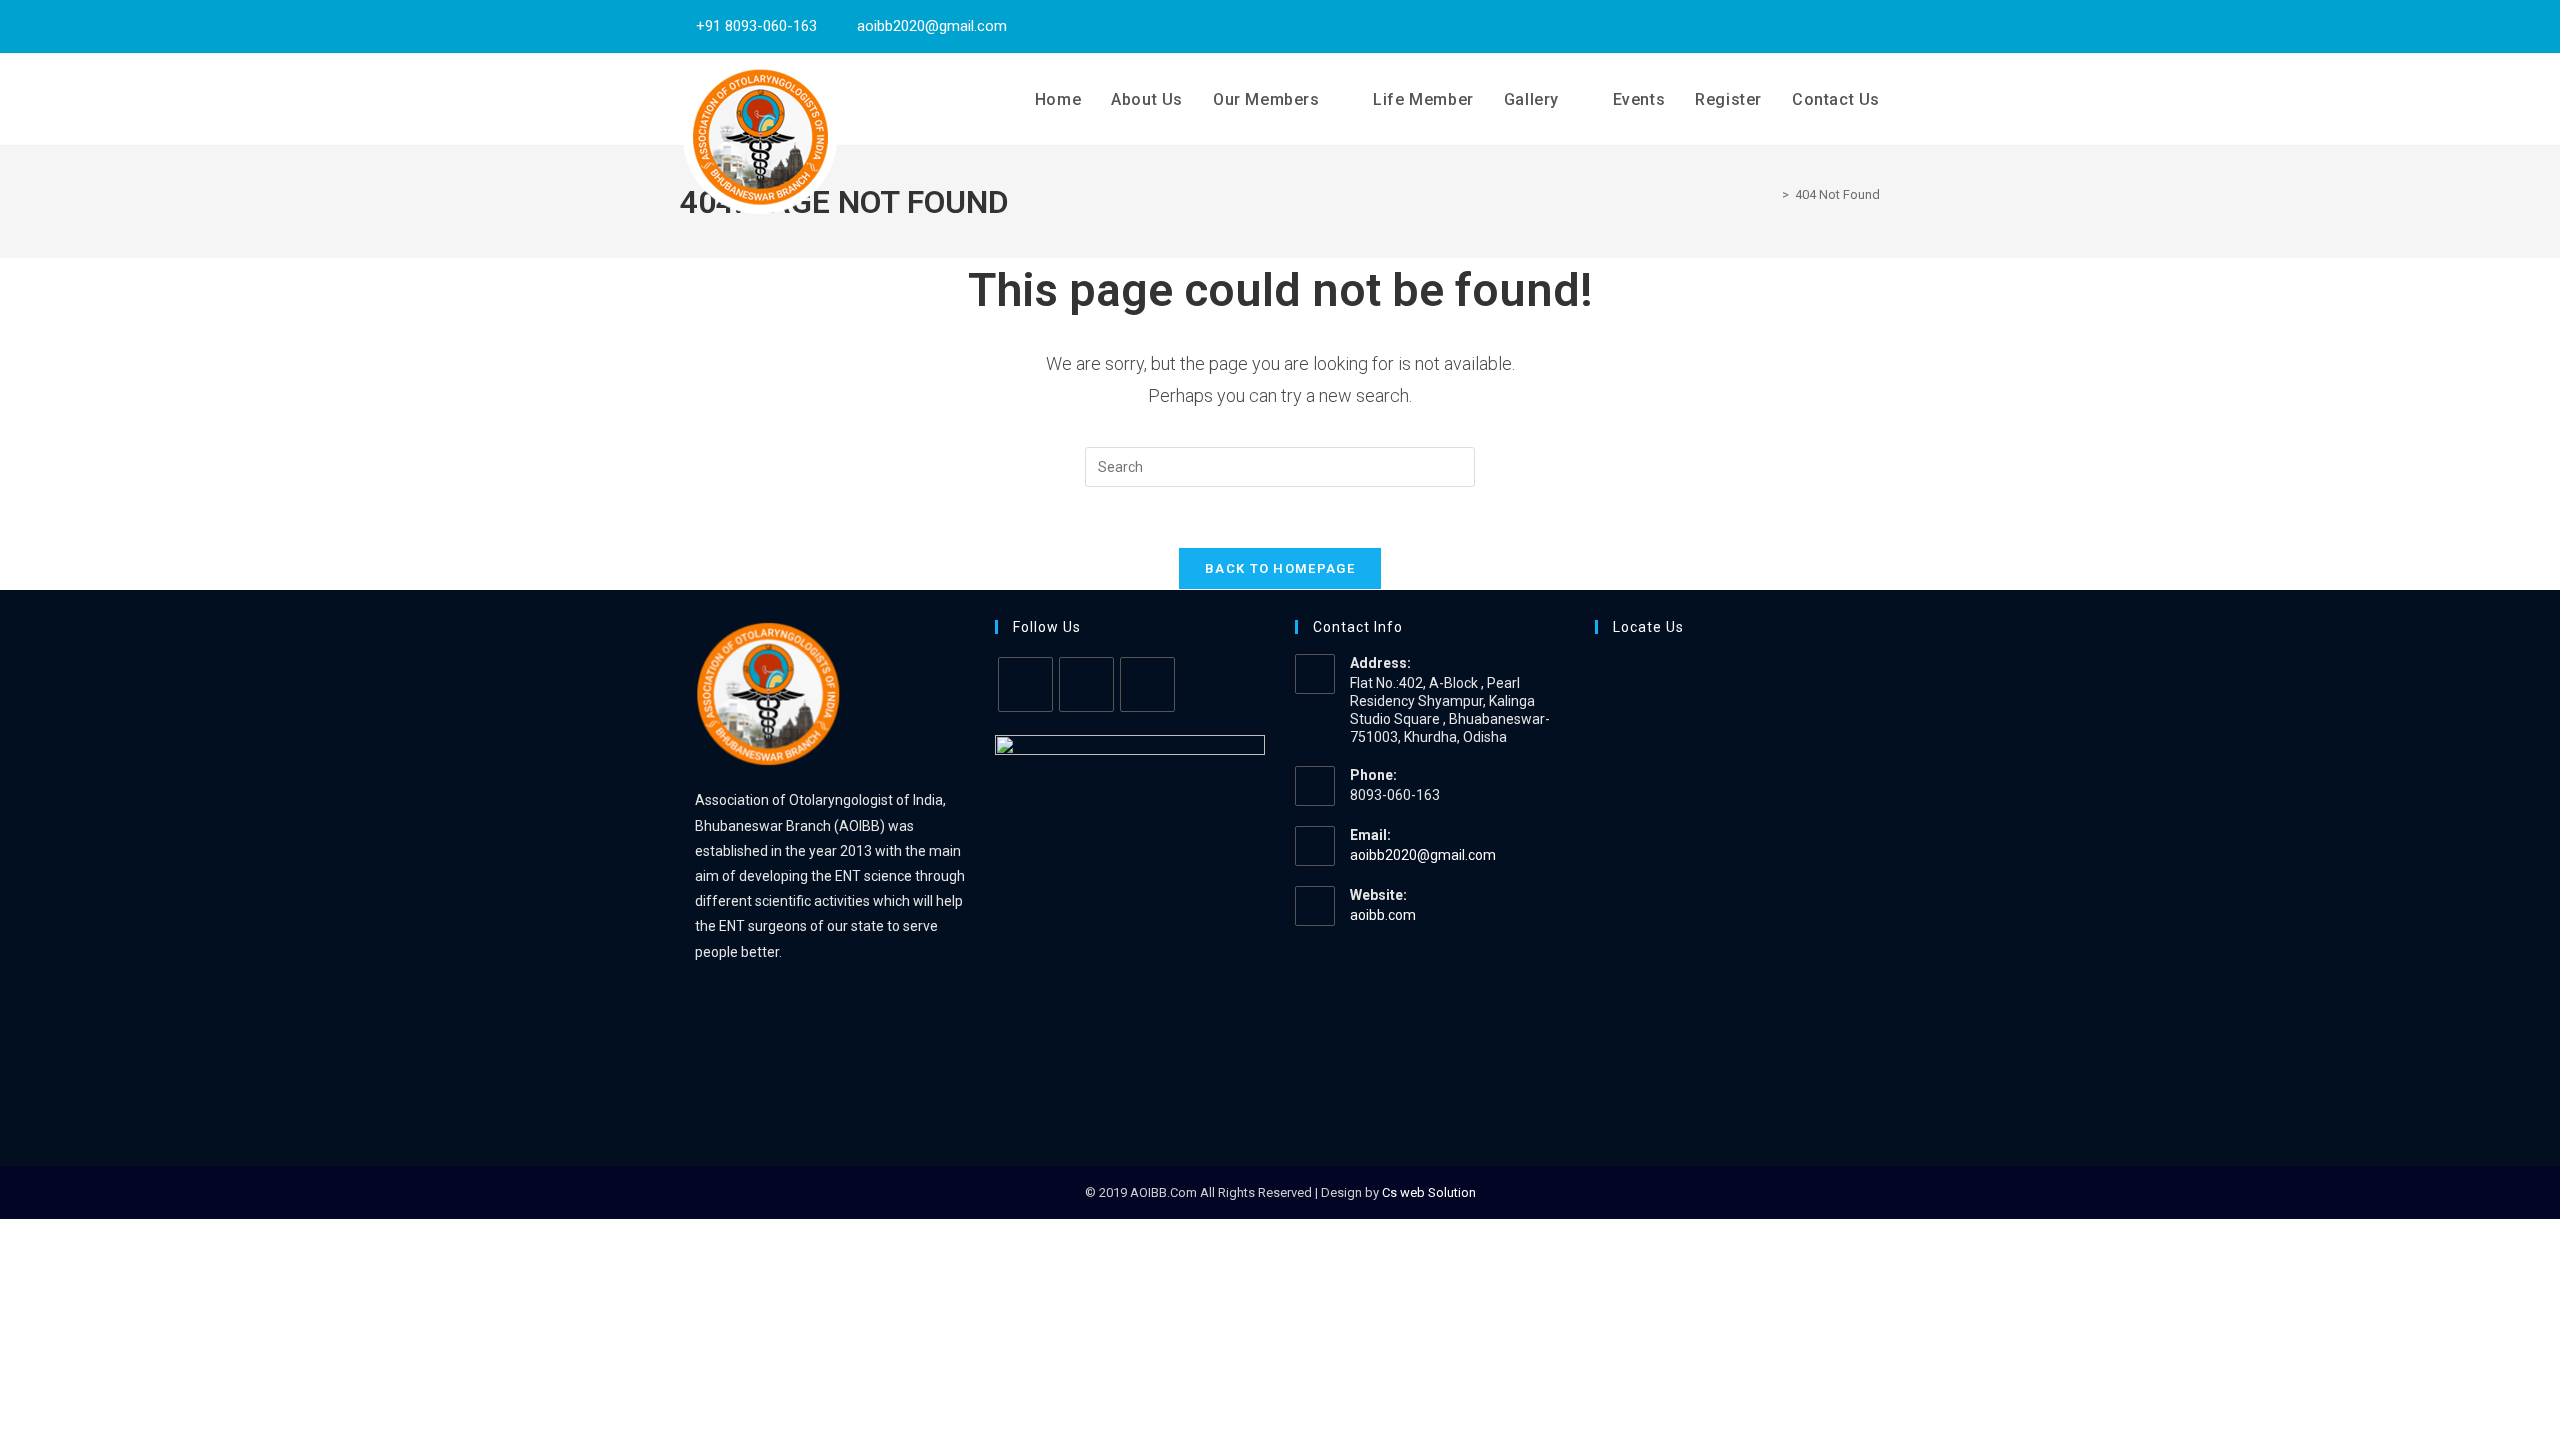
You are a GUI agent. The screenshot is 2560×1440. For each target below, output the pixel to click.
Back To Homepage (1280, 568)
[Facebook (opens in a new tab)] (1847, 26)
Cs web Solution (1429, 1192)
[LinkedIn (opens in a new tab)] (1870, 26)
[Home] (1771, 194)
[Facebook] (1086, 684)
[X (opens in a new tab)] (1821, 26)
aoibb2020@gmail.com (1423, 855)
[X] (1025, 684)
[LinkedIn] (1147, 684)
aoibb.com (1383, 915)
